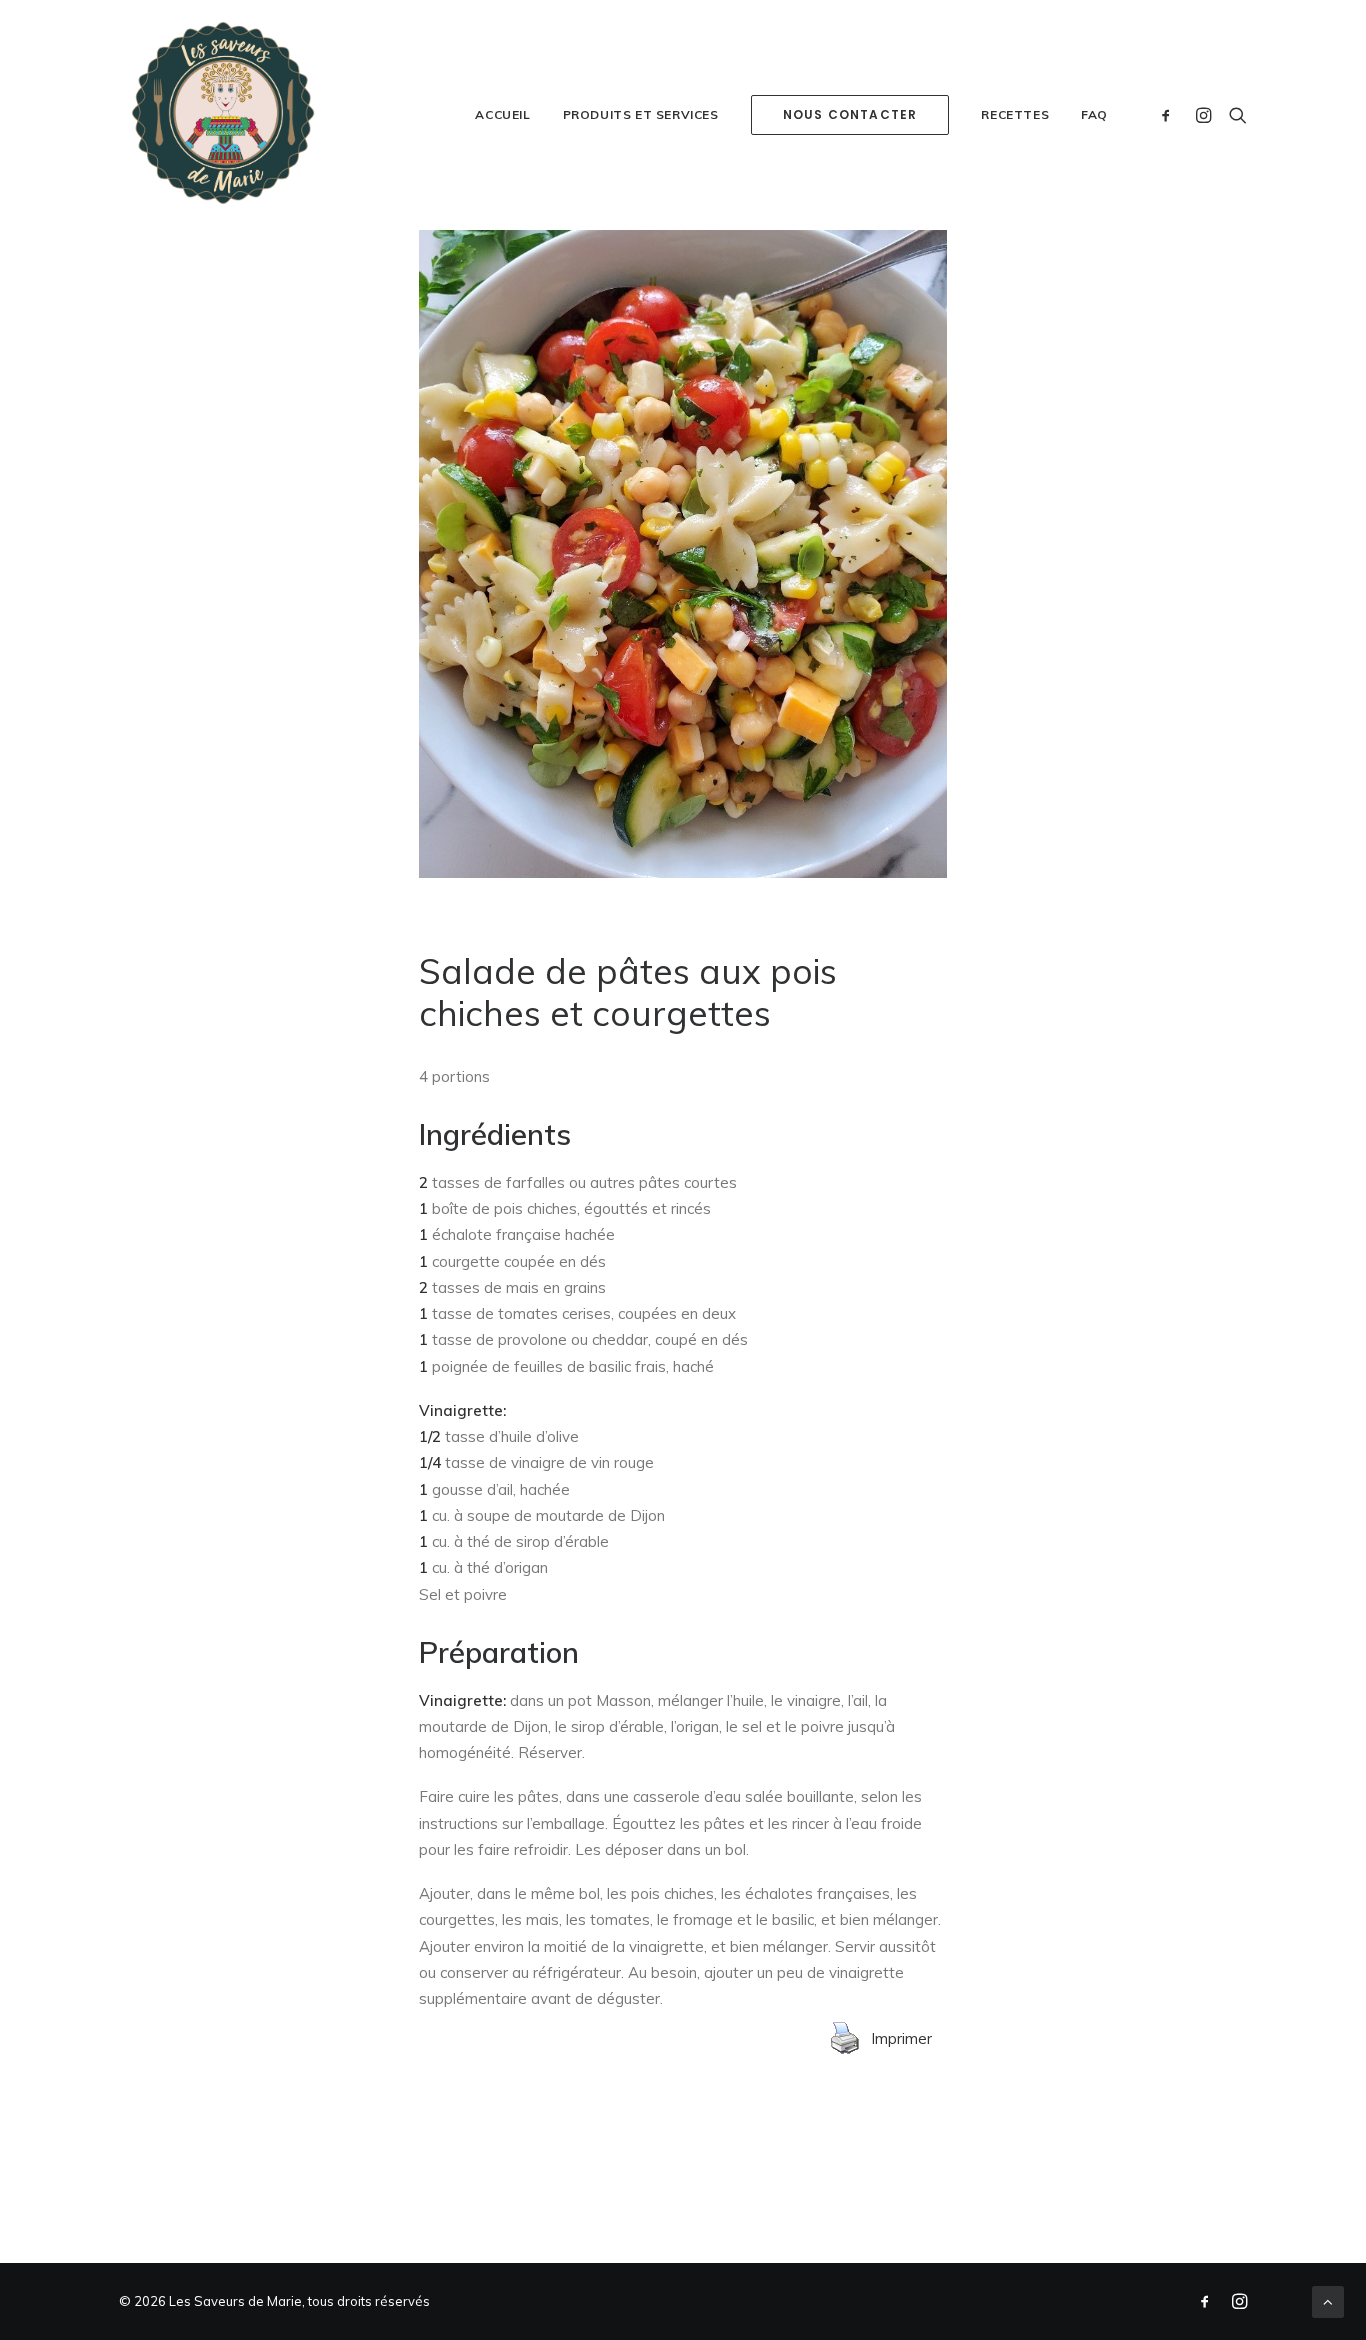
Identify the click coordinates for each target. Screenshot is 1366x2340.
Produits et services (641, 114)
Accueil (502, 114)
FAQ (1094, 114)
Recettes (1015, 114)
